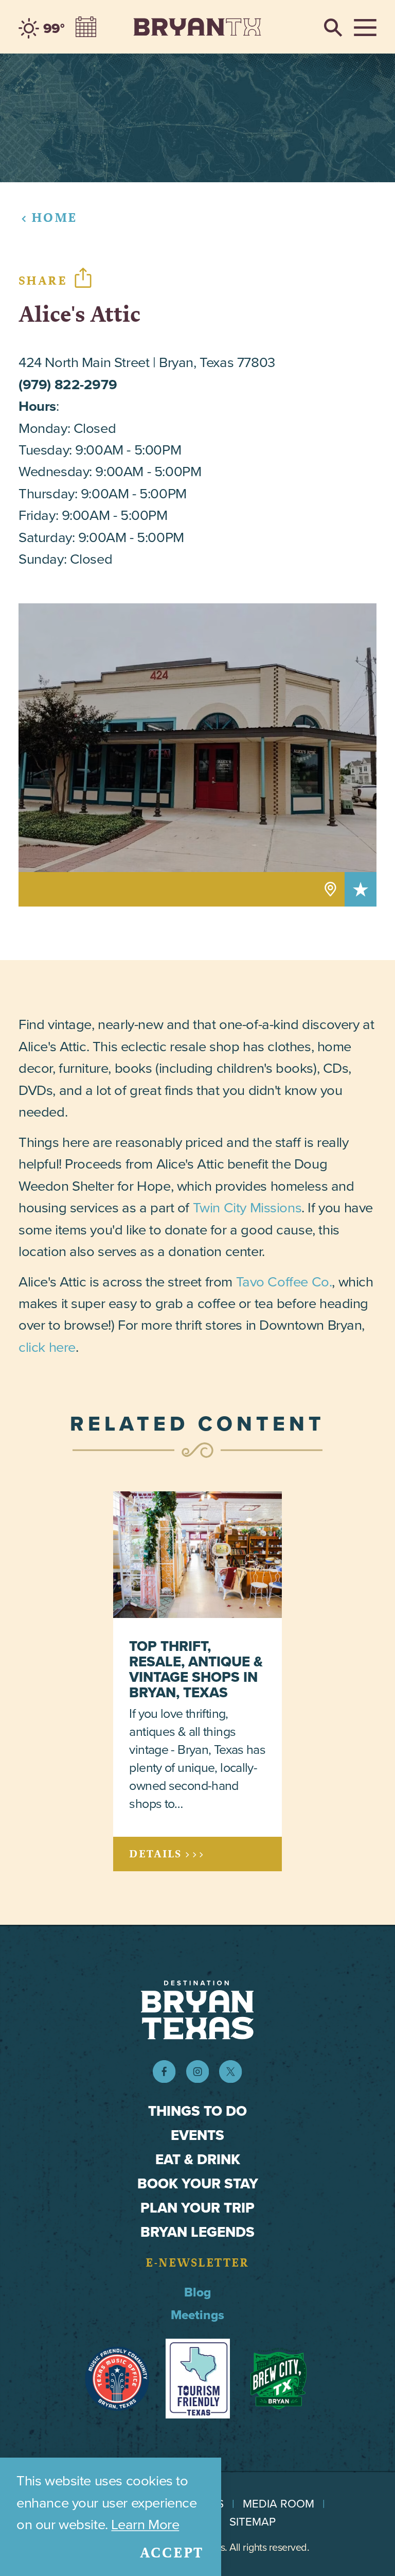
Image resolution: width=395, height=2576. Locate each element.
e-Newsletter (197, 2263)
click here (47, 1347)
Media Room (279, 2504)
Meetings (197, 2315)
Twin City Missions (247, 1207)
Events (197, 2135)
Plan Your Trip (197, 2208)
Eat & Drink (198, 2159)
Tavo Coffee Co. (284, 1282)
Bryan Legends (197, 2232)
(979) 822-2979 (68, 384)
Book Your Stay (198, 2183)
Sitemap (253, 2522)
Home (54, 217)
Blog (197, 2292)
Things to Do (197, 2111)
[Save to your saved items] (361, 889)
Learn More (145, 2524)
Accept (172, 2553)
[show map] (330, 889)
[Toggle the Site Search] (333, 27)
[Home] (197, 27)
